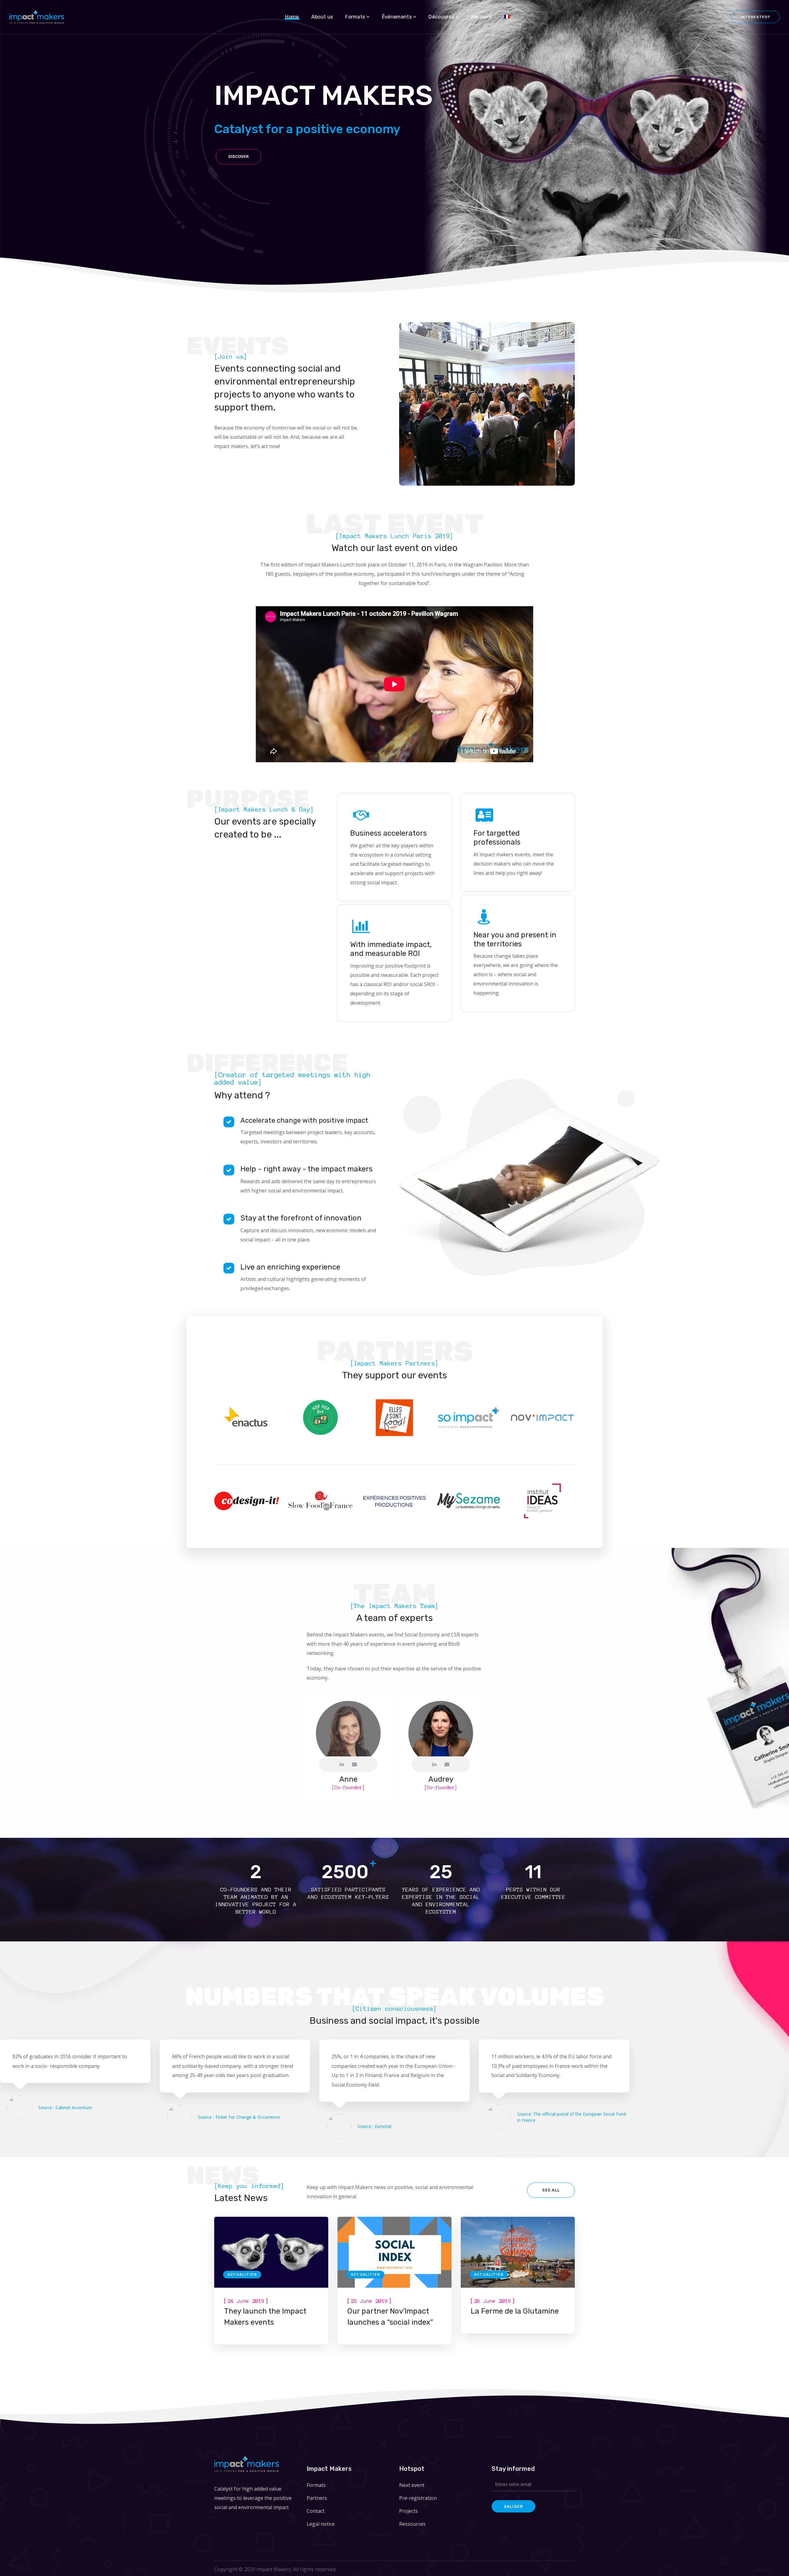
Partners (317, 2498)
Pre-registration (418, 2498)
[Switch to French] (507, 17)
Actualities (242, 2274)
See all (551, 2190)
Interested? (755, 17)
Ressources (412, 2524)
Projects (409, 2511)
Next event (412, 2485)
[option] (247, 1422)
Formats (316, 2485)
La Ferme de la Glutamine (515, 2311)
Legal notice (321, 2524)
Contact (316, 2511)
